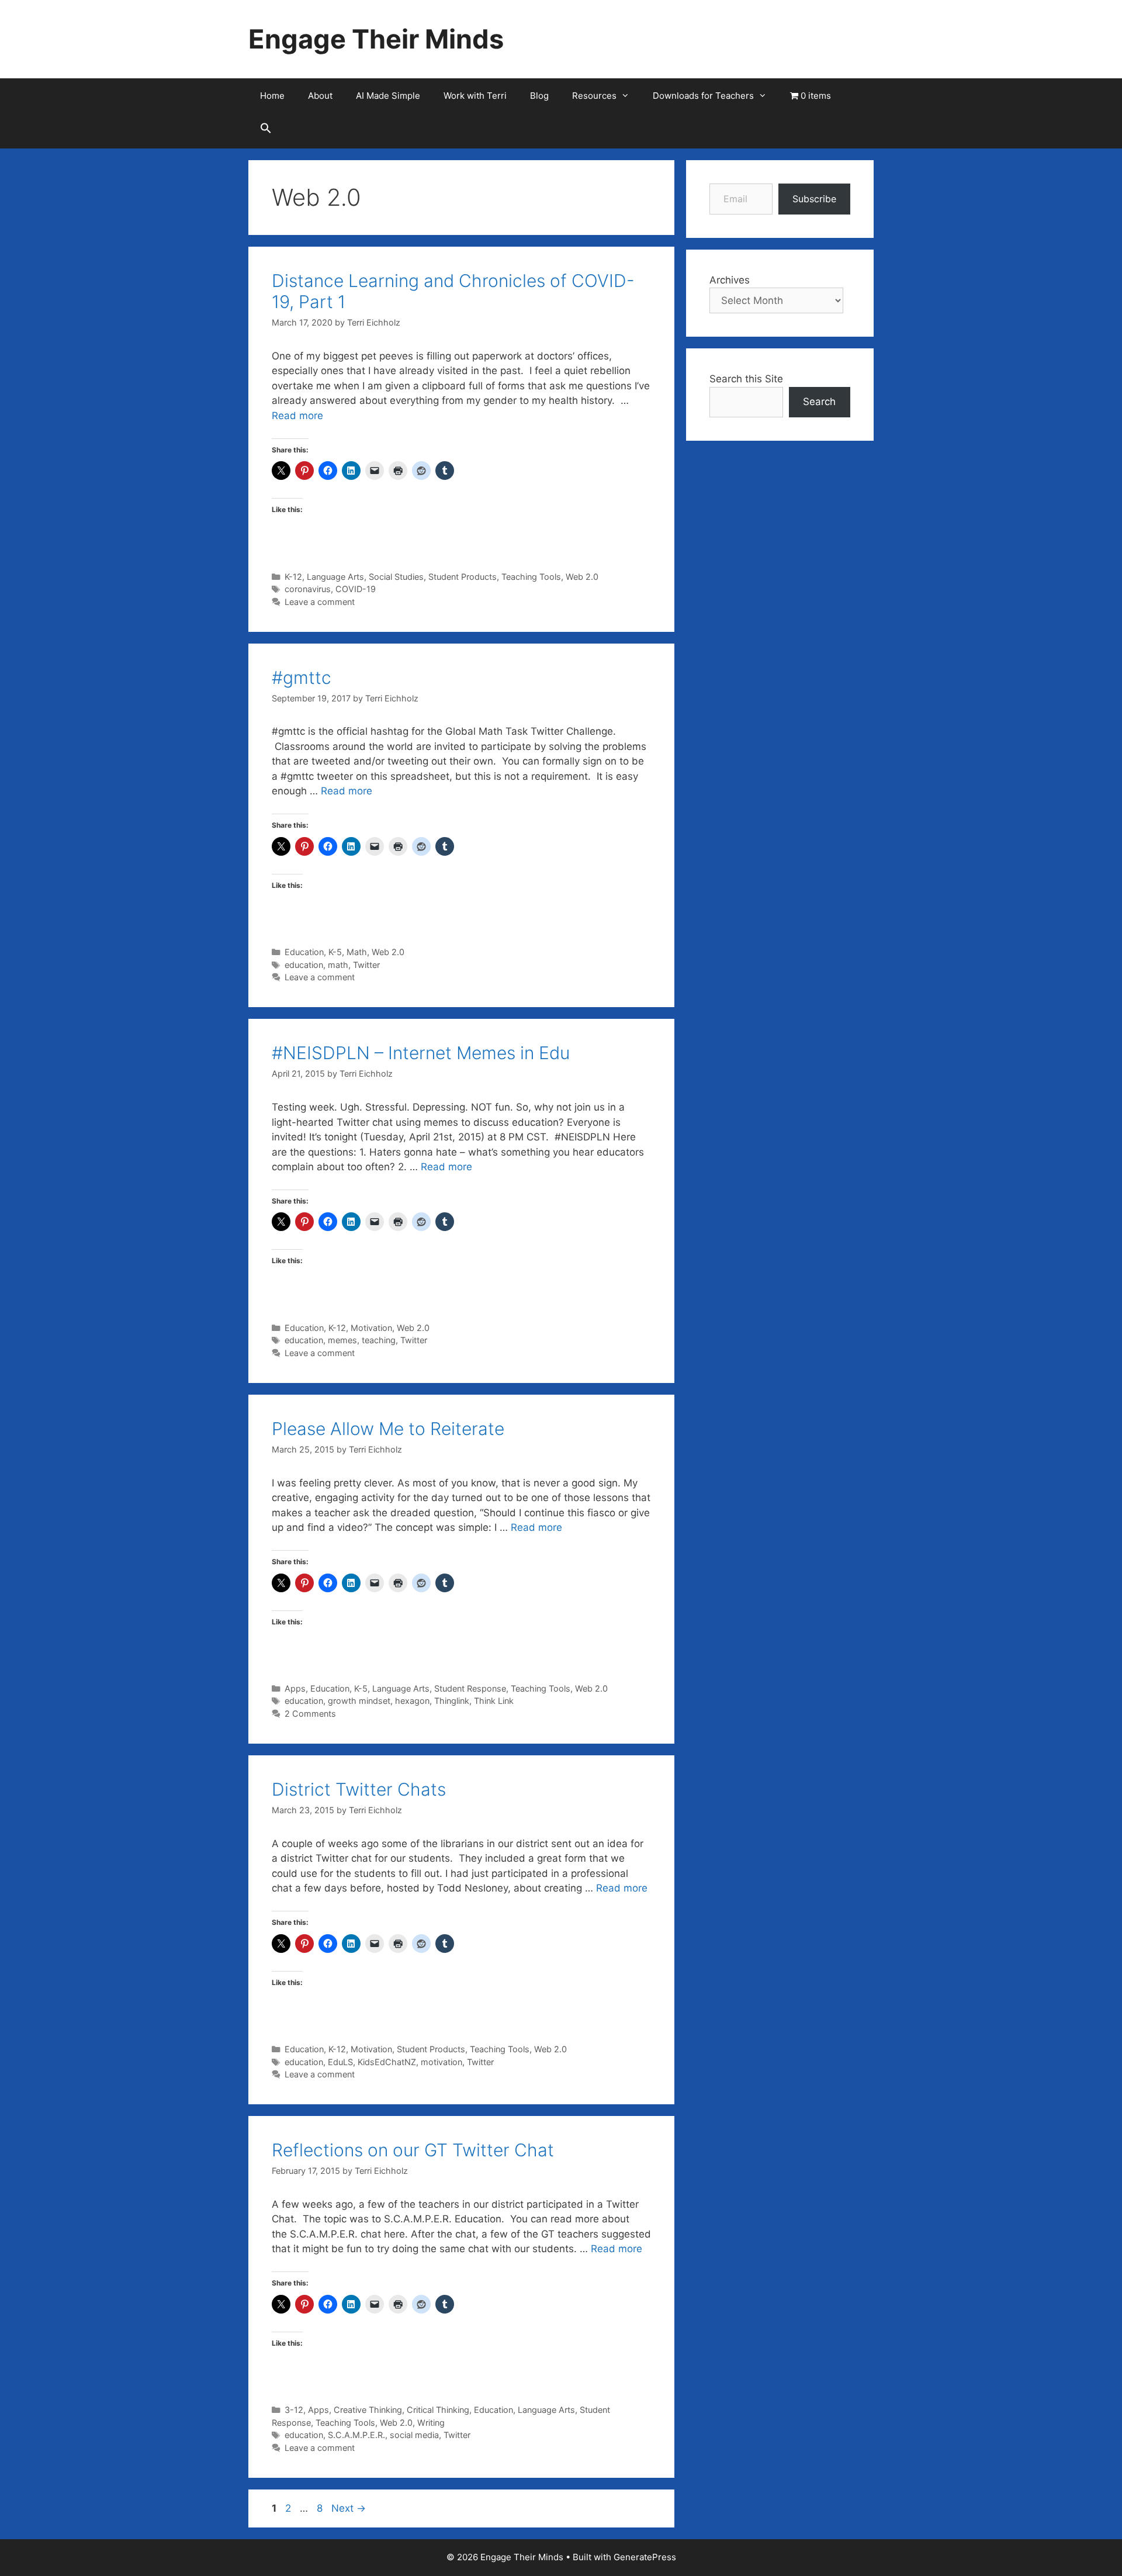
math (338, 965)
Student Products (463, 577)
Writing (431, 2423)
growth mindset (359, 1701)
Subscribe (814, 199)
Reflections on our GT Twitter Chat (413, 2150)
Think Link (494, 1701)
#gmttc (302, 677)
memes (342, 1340)
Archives (730, 280)
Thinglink (452, 1701)
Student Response (470, 1688)
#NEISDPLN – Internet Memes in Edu (421, 1053)
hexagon (412, 1701)
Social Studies (396, 577)
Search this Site (746, 379)
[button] (266, 131)
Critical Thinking (438, 2410)
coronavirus (308, 589)
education (304, 965)
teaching (379, 1340)
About (320, 96)
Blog (539, 96)
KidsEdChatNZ (387, 2062)
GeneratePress (645, 2557)
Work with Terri (475, 96)
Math (357, 952)
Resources (594, 96)
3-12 (294, 2410)
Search (819, 402)
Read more (297, 416)
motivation (441, 2062)
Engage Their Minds (376, 39)
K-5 (335, 952)
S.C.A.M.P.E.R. (356, 2435)
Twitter (366, 965)
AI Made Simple (388, 96)
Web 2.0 (582, 577)
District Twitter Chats (359, 1789)
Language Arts (335, 577)
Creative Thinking (368, 2410)
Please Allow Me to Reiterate (388, 1429)
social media (414, 2435)
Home (272, 96)
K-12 (293, 577)
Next (349, 2508)
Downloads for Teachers (703, 96)
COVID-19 (356, 589)
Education (304, 952)
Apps (295, 1688)
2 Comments (310, 1714)
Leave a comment (320, 602)
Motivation (371, 1328)
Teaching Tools (531, 577)
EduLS (340, 2062)
